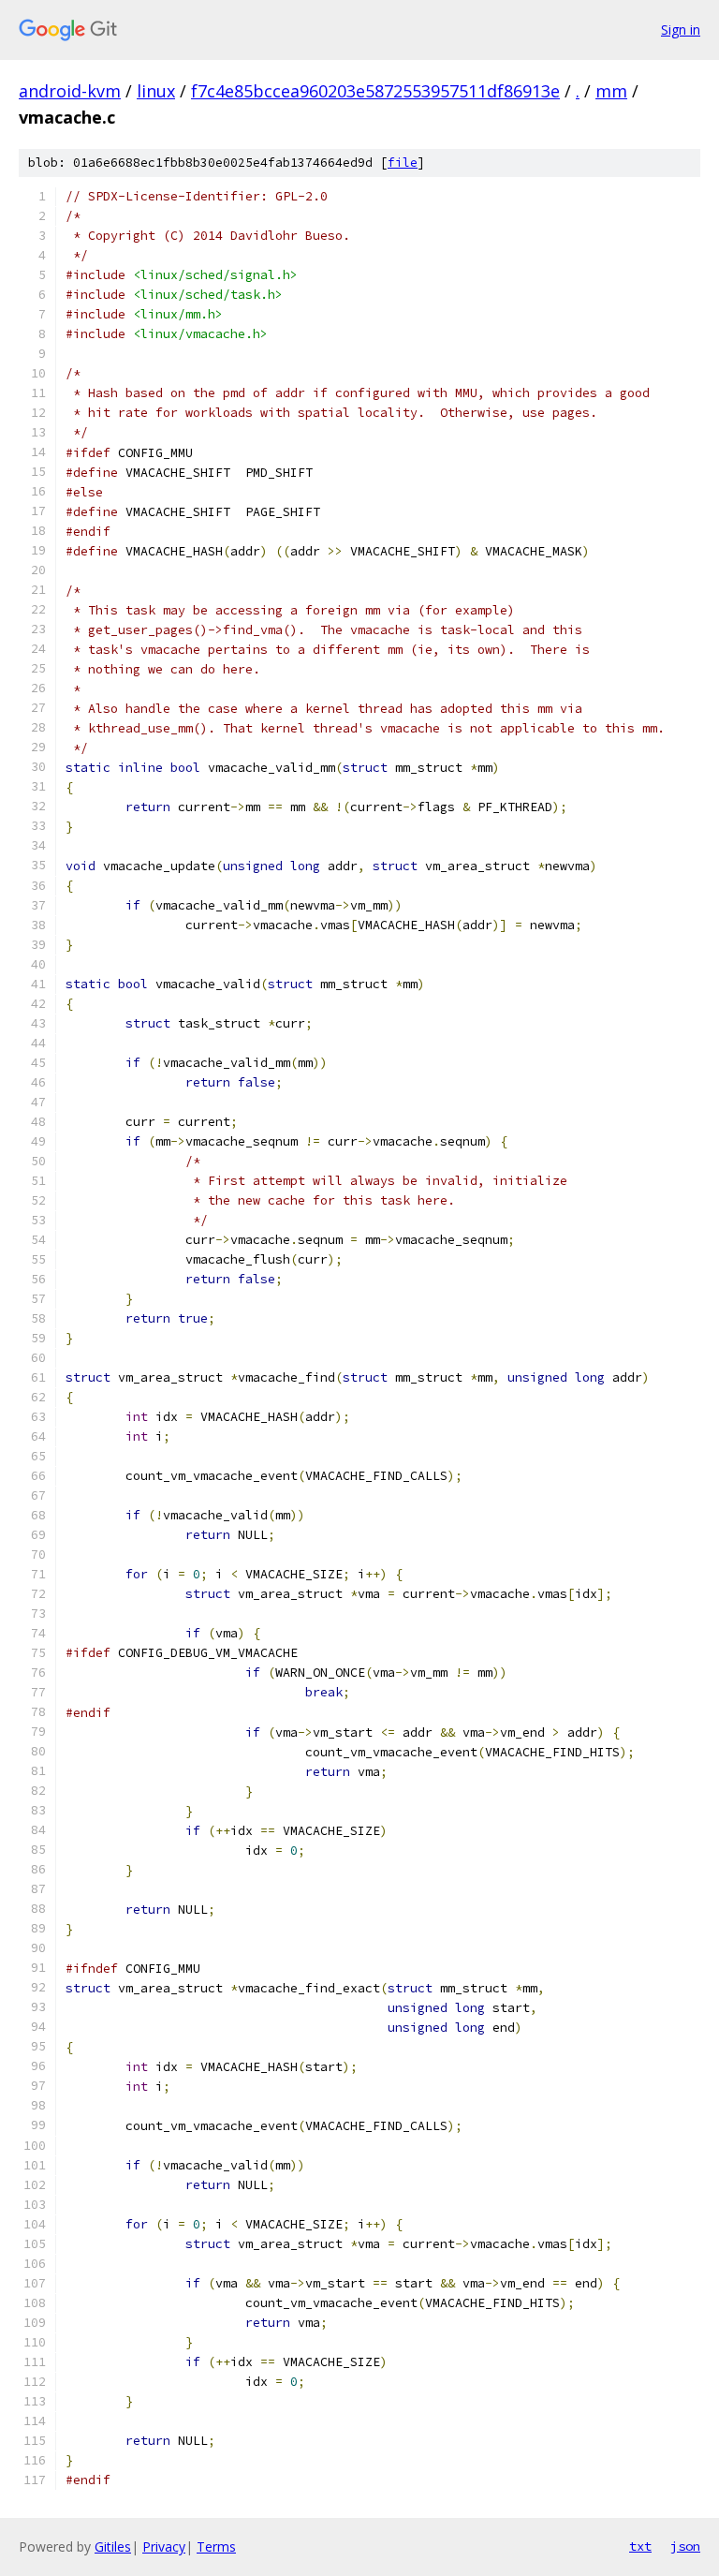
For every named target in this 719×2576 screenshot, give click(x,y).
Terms (216, 2546)
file (403, 163)
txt (640, 2546)
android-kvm (70, 91)
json (685, 2546)
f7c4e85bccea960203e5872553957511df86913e (375, 91)
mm (611, 91)
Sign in (681, 30)
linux (156, 91)
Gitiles (113, 2546)
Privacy (164, 2546)
